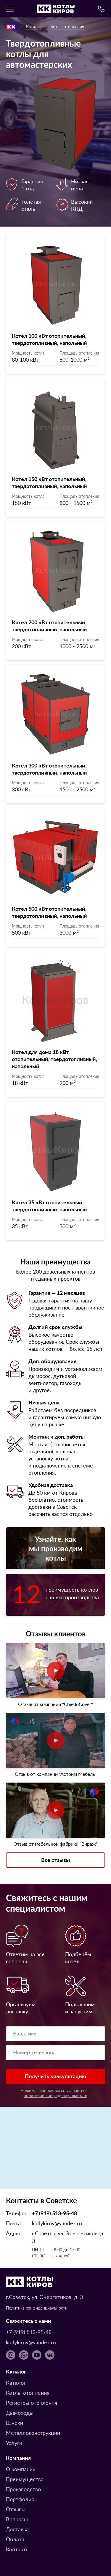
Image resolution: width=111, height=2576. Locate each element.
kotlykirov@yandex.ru (57, 2223)
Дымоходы (20, 2413)
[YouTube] (37, 2355)
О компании (21, 2469)
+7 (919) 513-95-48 (54, 2213)
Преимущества (25, 2479)
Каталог (34, 27)
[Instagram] (11, 2355)
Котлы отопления (67, 27)
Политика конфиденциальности (37, 2308)
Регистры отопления (32, 2403)
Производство (23, 2489)
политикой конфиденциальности (55, 2095)
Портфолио (20, 2499)
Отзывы (16, 2509)
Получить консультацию (55, 2076)
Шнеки (15, 2423)
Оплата (15, 2539)
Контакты (18, 2549)
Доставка (17, 2529)
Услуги (14, 2443)
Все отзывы (55, 1860)
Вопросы (17, 2519)
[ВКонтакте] (50, 2355)
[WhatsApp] (24, 2355)
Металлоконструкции (33, 2433)
